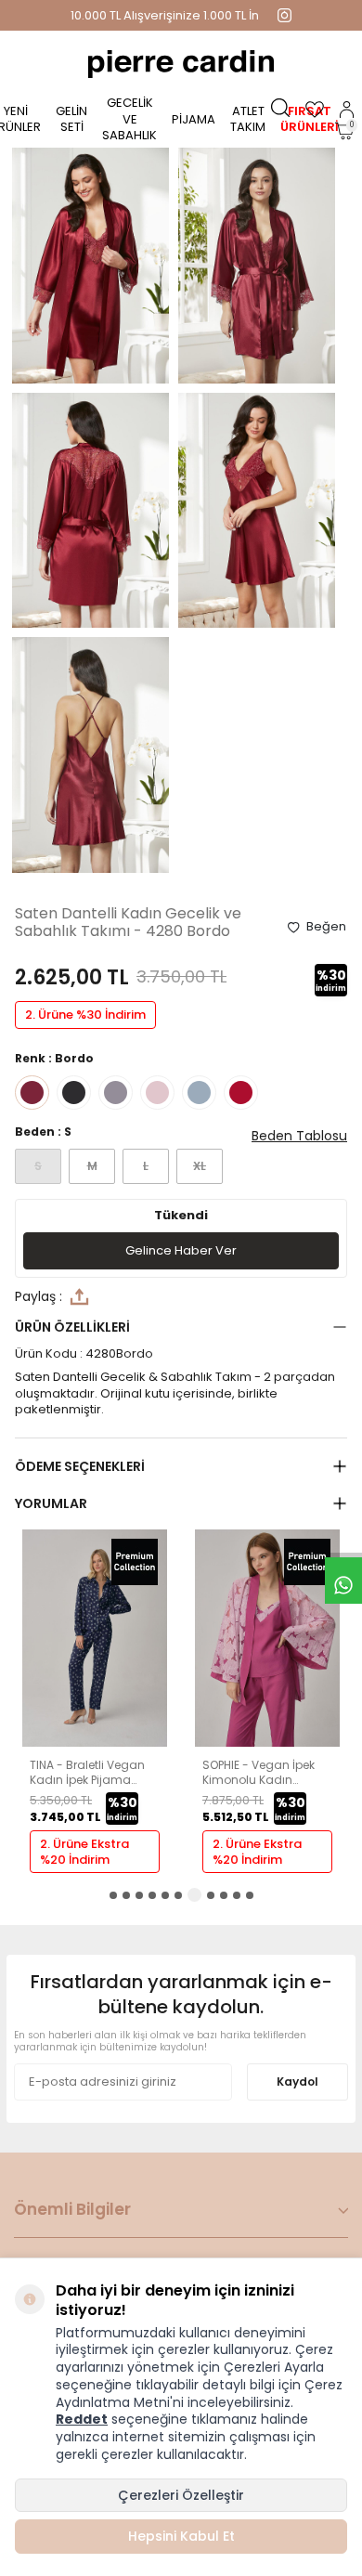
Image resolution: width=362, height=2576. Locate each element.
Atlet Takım (248, 119)
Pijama (194, 119)
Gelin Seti (71, 119)
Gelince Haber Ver (181, 1250)
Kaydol (297, 2082)
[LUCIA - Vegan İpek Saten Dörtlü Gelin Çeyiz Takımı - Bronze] (267, 1743)
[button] (113, 1895)
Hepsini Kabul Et (181, 2536)
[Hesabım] (347, 110)
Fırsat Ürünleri (310, 119)
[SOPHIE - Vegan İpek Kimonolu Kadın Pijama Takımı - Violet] (95, 1743)
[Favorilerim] (315, 110)
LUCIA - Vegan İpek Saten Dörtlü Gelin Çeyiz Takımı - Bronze (263, 1772)
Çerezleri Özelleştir (181, 2495)
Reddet (82, 2419)
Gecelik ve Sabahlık (129, 119)
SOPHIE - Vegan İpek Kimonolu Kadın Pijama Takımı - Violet (91, 1772)
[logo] (181, 64)
